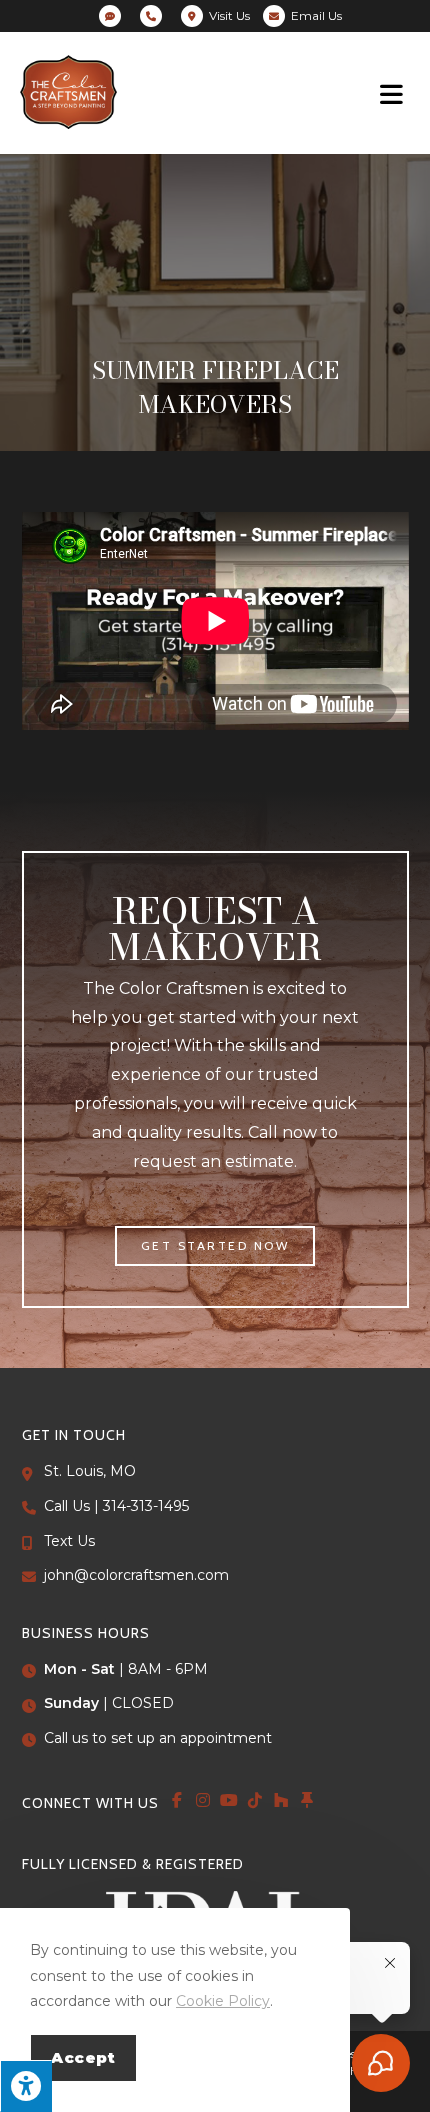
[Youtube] (229, 1800)
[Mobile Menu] (395, 93)
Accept (83, 2057)
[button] (215, 1246)
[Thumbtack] (307, 1800)
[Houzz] (281, 1800)
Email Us (316, 15)
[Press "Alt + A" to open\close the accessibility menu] (26, 2086)
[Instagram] (203, 1800)
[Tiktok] (255, 1800)
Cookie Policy (223, 2001)
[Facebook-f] (177, 1800)
